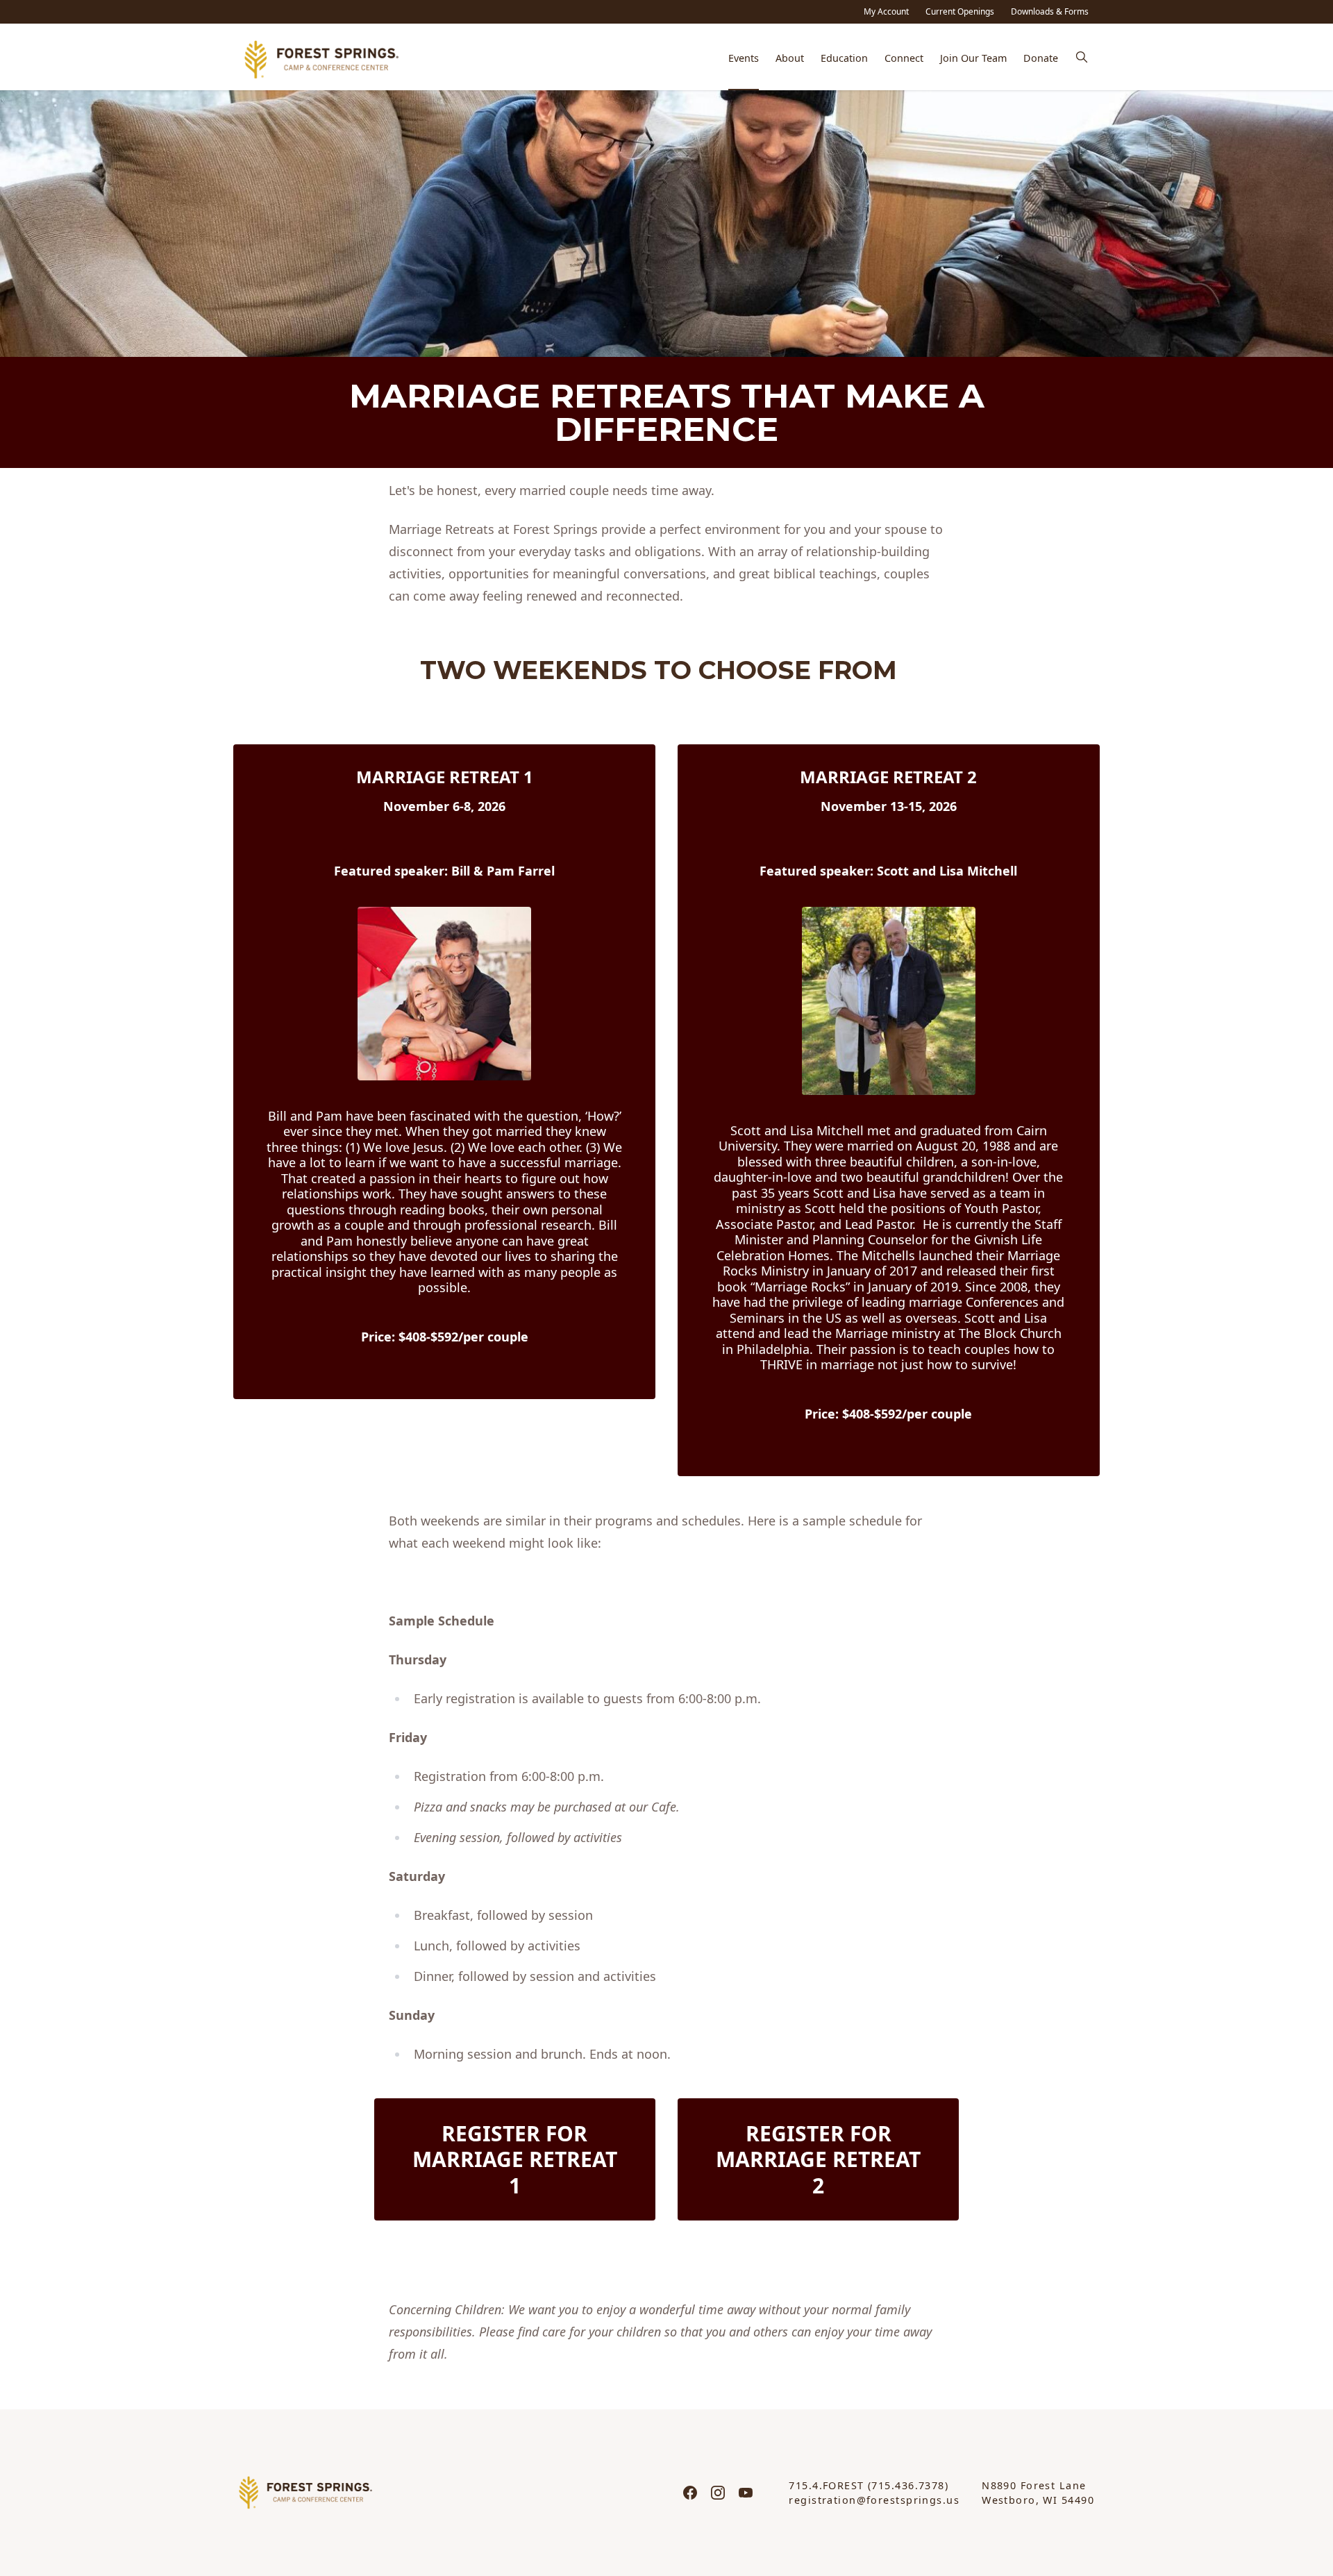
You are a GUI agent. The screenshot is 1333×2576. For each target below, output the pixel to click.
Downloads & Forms (1050, 11)
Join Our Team (973, 58)
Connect (904, 58)
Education (844, 58)
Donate (1041, 58)
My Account (886, 11)
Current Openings (960, 11)
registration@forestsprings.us (874, 2500)
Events (744, 58)
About (790, 58)
